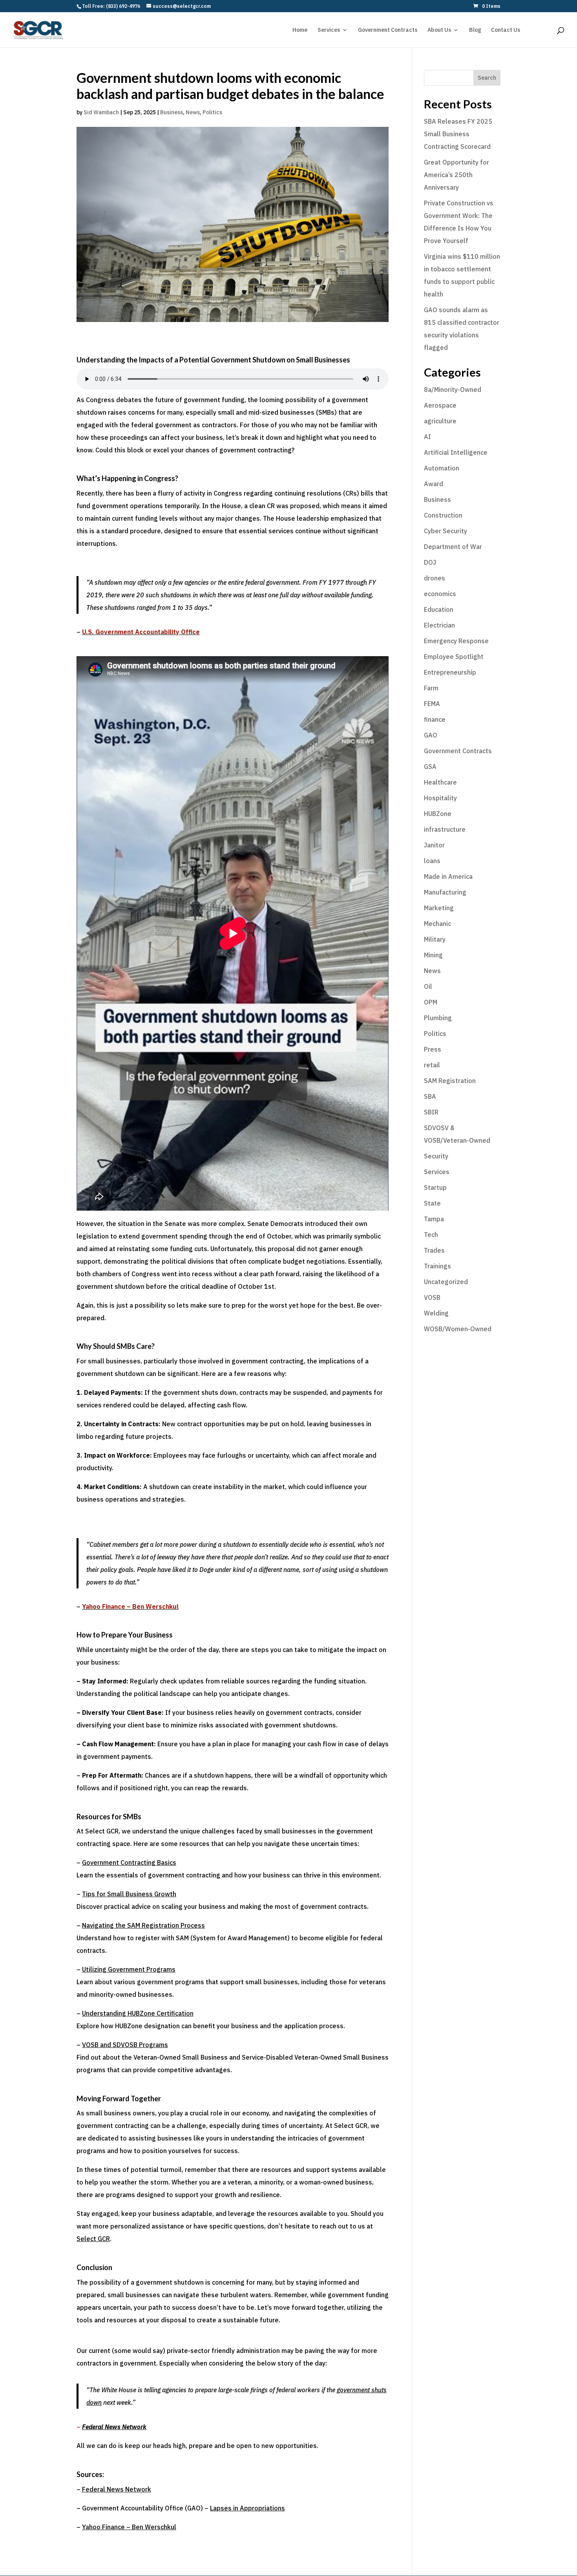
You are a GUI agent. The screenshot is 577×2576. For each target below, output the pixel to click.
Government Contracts (388, 30)
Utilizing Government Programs (129, 1969)
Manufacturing (445, 892)
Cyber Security (446, 531)
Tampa (434, 1219)
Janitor (434, 845)
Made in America (448, 876)
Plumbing (438, 1018)
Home (300, 30)
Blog (475, 30)
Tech (431, 1235)
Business (172, 112)
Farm (431, 688)
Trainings (437, 1266)
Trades (434, 1250)
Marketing (439, 908)
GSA (430, 767)
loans (432, 861)
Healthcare (440, 782)
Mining (433, 955)
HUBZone (438, 814)
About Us (439, 30)
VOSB (432, 1297)
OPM (431, 1002)
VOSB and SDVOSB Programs (125, 2045)
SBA (430, 1096)
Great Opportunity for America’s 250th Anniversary (456, 175)
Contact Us (506, 30)
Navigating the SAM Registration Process (143, 1925)
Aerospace (440, 405)
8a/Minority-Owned (453, 390)
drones (435, 578)
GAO (431, 735)
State (432, 1203)
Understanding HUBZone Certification (138, 2013)
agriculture (440, 421)
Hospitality (440, 798)
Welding (436, 1313)
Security (436, 1156)
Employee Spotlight (454, 657)
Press (433, 1049)
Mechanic (437, 924)
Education (439, 609)
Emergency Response (456, 641)
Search (487, 78)
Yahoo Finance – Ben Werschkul (129, 2527)
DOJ (430, 562)
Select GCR (93, 2239)
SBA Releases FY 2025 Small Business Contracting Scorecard (458, 134)
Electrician (439, 625)
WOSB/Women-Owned (458, 1329)
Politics (212, 112)
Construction (443, 515)
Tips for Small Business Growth (129, 1894)
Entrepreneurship (450, 672)
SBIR (431, 1112)
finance (435, 719)
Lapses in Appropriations (247, 2508)
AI (427, 437)
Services (329, 30)
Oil (428, 986)
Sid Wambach (101, 112)
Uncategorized (446, 1282)
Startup (435, 1187)
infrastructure (445, 829)
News (193, 112)
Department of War (453, 547)
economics (440, 594)
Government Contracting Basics (129, 1862)
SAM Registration (450, 1081)
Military (435, 939)
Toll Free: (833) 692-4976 (111, 6)
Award (434, 484)
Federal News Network (117, 2489)
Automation (442, 468)
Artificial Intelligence (456, 452)
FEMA (432, 704)
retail (432, 1065)
